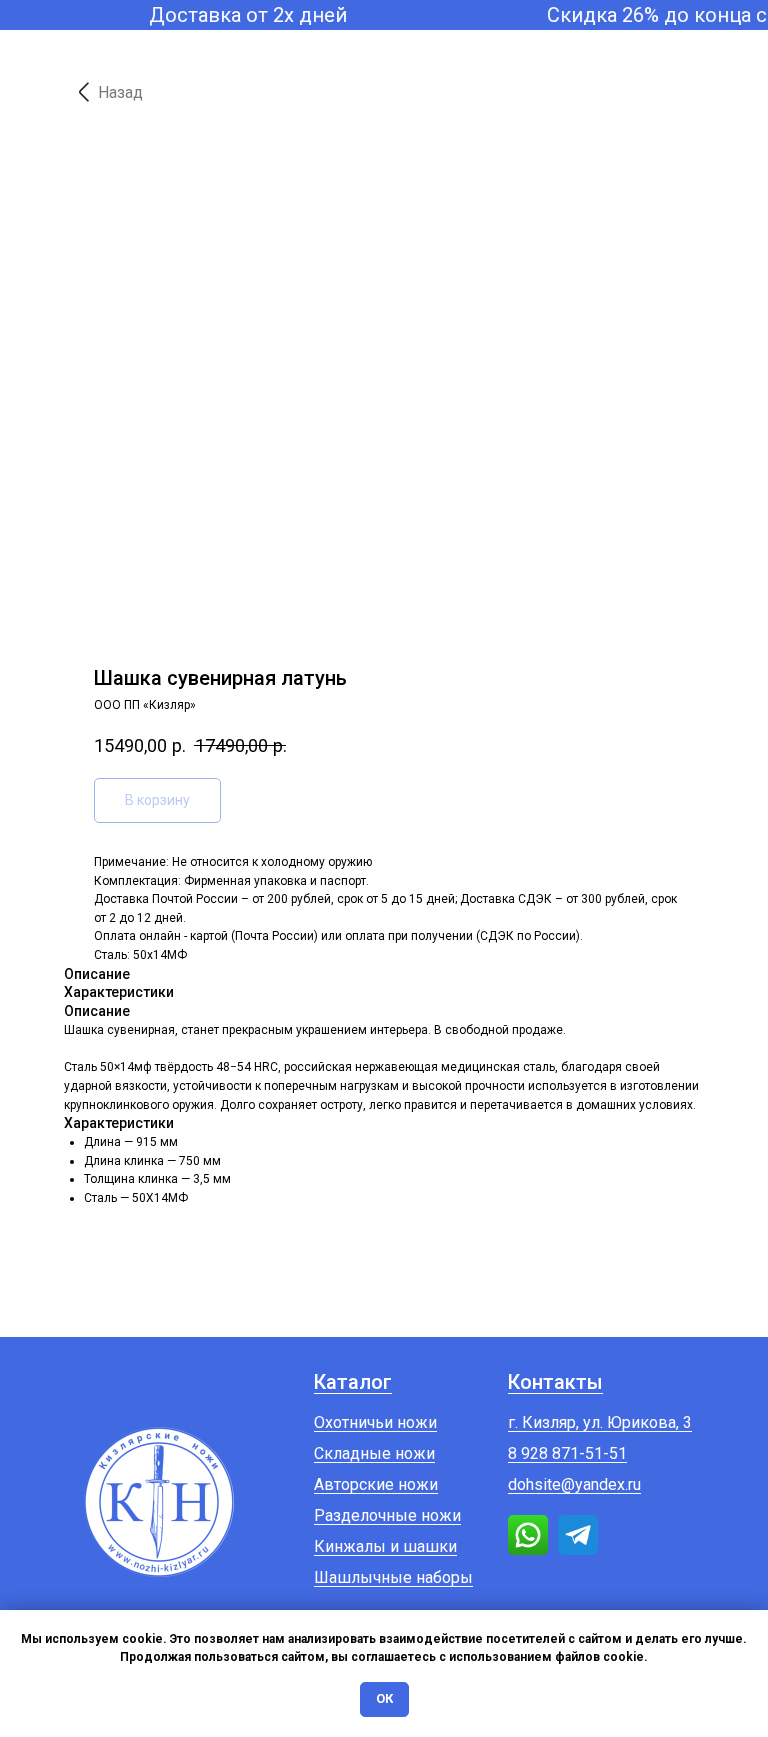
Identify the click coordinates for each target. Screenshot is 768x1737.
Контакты (555, 1382)
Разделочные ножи (387, 1515)
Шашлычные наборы (393, 1577)
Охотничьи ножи (375, 1422)
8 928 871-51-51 (567, 1453)
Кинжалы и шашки (385, 1546)
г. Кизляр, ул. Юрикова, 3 (600, 1422)
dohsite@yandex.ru (574, 1484)
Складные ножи (374, 1453)
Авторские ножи (376, 1484)
